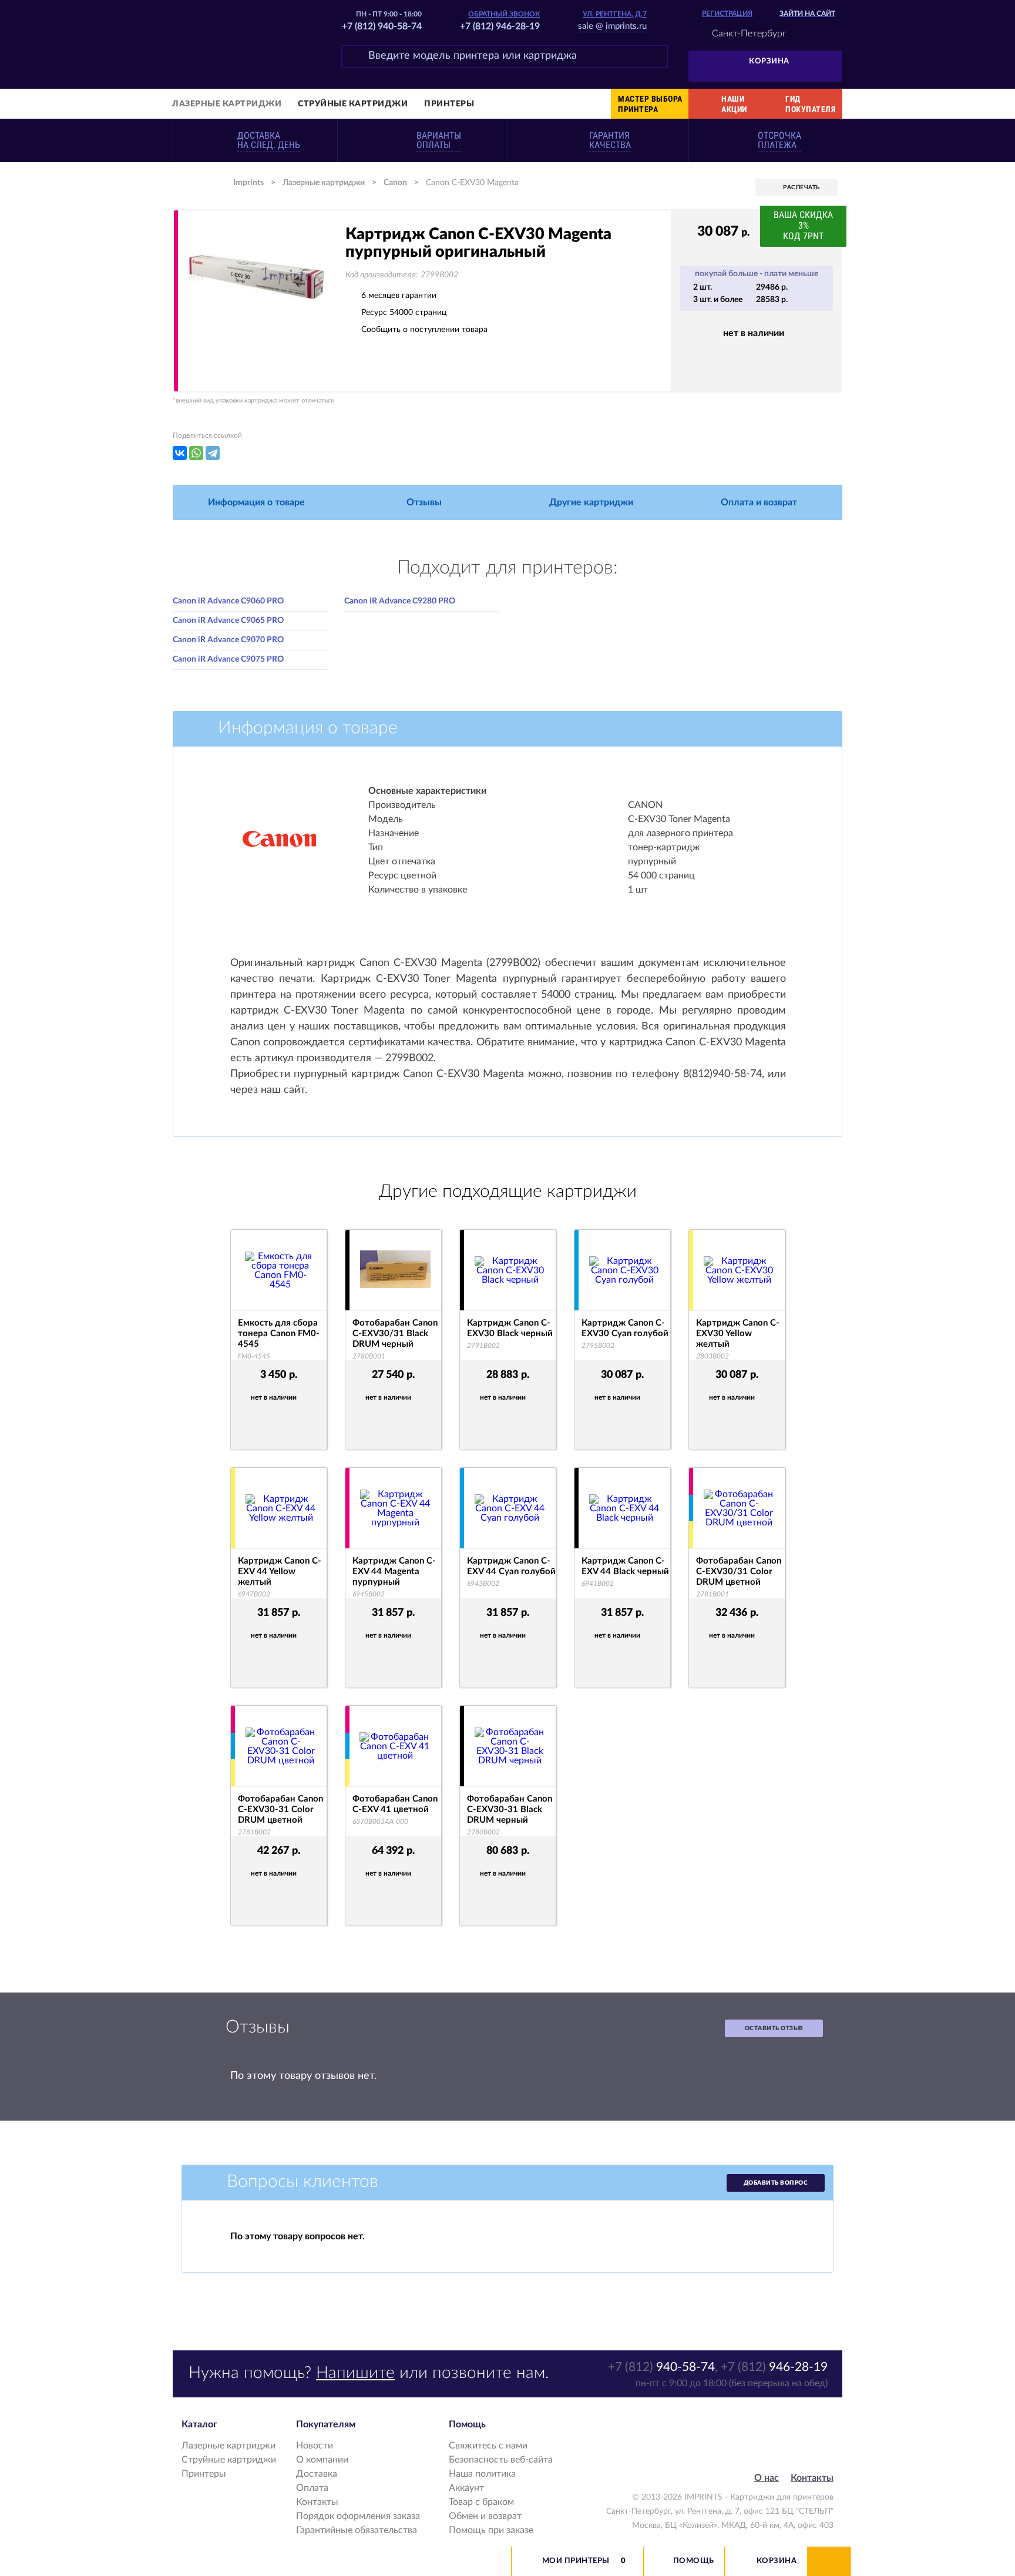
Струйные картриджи (353, 104)
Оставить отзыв (774, 2028)
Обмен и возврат (485, 2516)
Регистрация (727, 14)
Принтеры (449, 104)
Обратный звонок (504, 14)
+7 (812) (661, 2367)
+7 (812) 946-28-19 (500, 26)
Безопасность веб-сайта (501, 2460)
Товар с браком (481, 2502)
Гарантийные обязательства (357, 2530)
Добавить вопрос (776, 2183)
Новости (315, 2446)
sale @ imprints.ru (612, 26)
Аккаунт (466, 2488)
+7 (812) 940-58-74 (382, 26)
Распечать (801, 187)
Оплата (312, 2488)
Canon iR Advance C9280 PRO (400, 601)
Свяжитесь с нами (488, 2446)
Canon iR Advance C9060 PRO (228, 601)
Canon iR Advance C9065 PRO (228, 620)
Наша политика (482, 2474)
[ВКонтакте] (180, 453)
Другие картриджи (591, 502)
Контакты (317, 2502)
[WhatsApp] (196, 453)
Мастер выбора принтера (650, 104)
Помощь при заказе (491, 2530)
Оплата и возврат (759, 502)
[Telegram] (213, 453)
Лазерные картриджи (227, 104)
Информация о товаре (256, 502)
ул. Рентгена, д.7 (615, 14)
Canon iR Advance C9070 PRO (228, 640)
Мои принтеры (576, 2561)
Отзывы (424, 502)
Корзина (769, 61)
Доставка (317, 2474)
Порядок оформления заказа (358, 2516)
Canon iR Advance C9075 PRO (228, 659)
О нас (767, 2478)
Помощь (694, 2561)
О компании (322, 2460)
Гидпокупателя (810, 104)
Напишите (355, 2373)
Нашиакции (734, 104)
